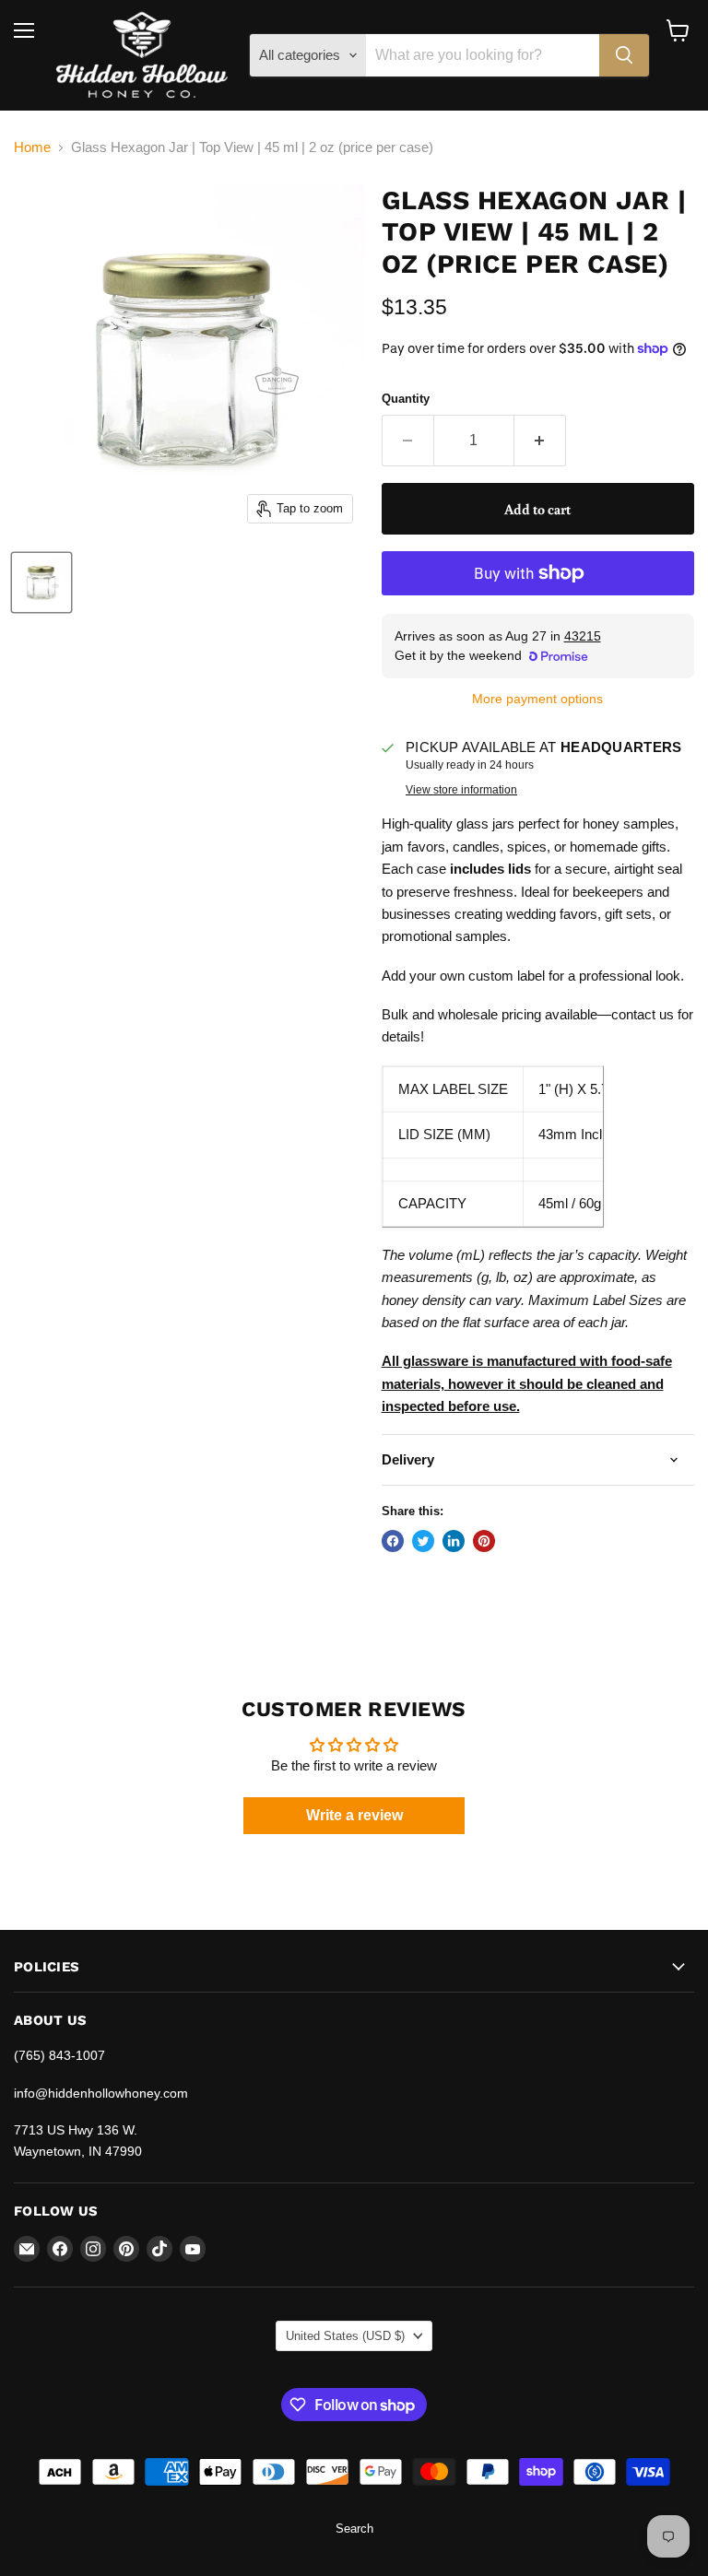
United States (345, 2336)
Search (354, 2529)
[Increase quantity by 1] (540, 441)
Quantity (406, 399)
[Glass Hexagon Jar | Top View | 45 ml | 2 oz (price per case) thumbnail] (41, 582)
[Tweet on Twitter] (423, 1541)
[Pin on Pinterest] (484, 1541)
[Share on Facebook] (393, 1541)
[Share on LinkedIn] (454, 1541)
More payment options (537, 699)
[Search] (624, 55)
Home (32, 147)
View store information (461, 790)
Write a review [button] (354, 1815)
